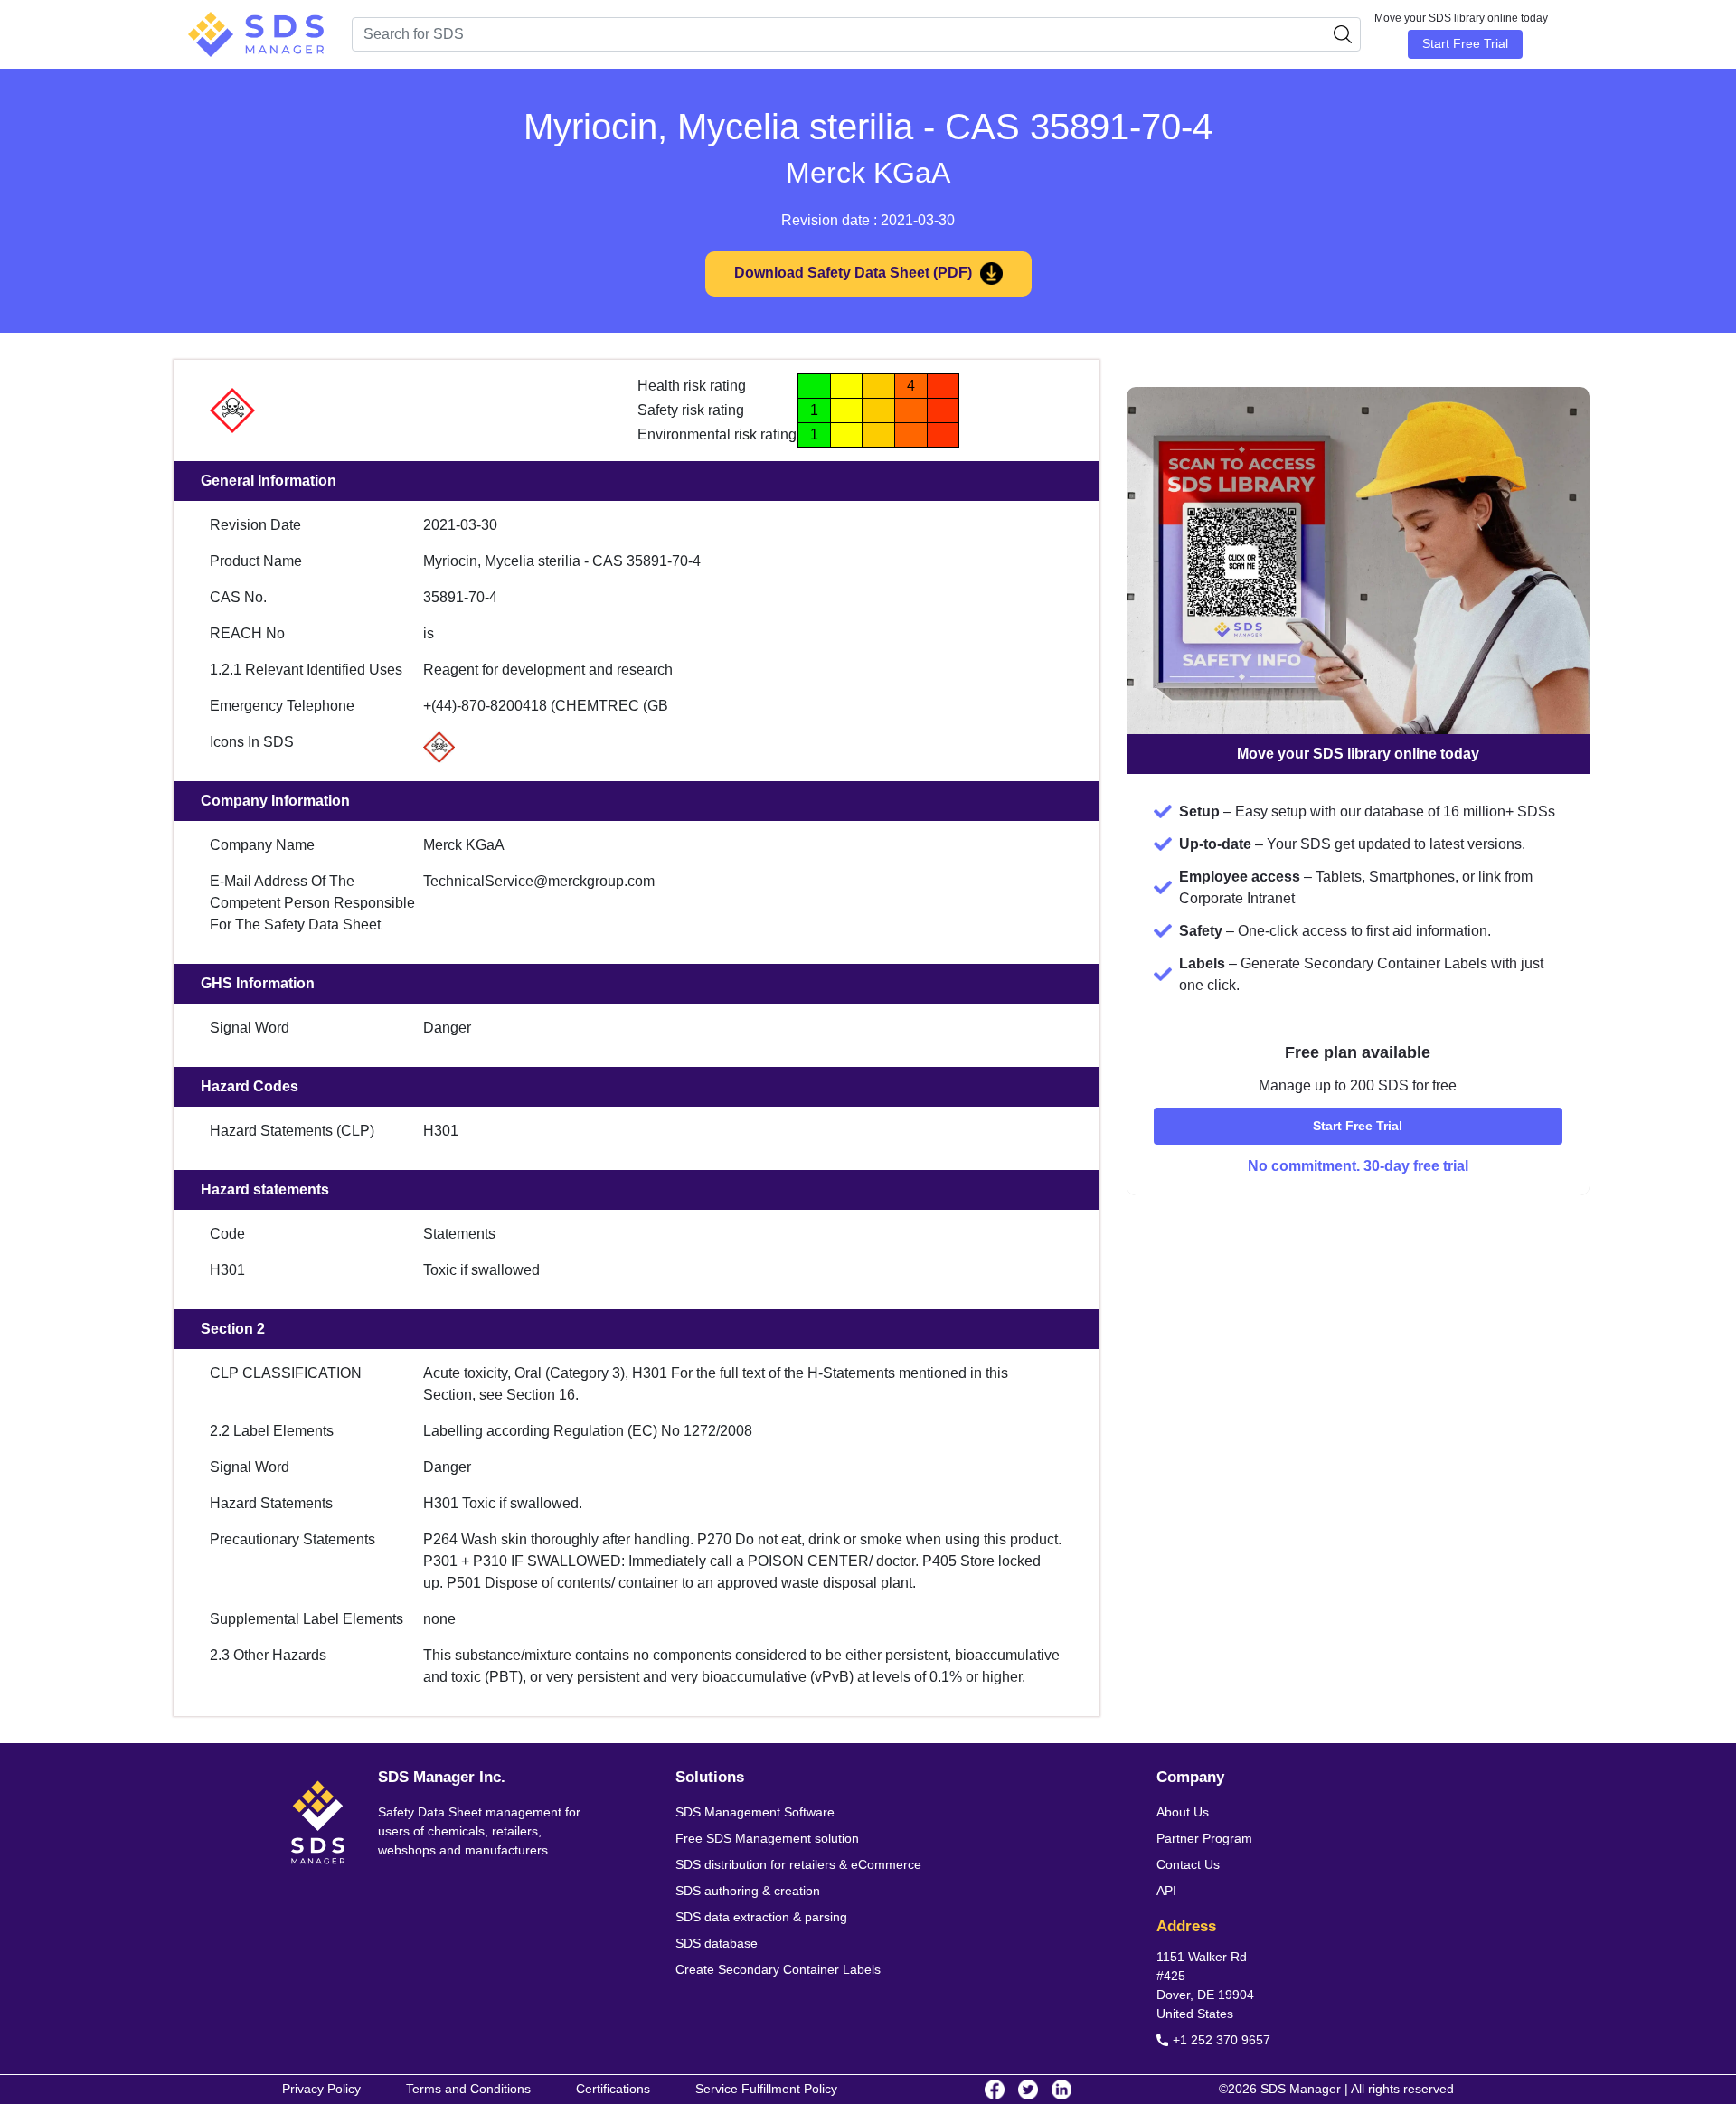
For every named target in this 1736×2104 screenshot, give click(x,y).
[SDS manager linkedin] (1061, 2090)
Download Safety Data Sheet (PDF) (855, 273)
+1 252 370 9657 (1222, 2040)
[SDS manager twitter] (1028, 2090)
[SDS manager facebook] (995, 2090)
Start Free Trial (1465, 43)
